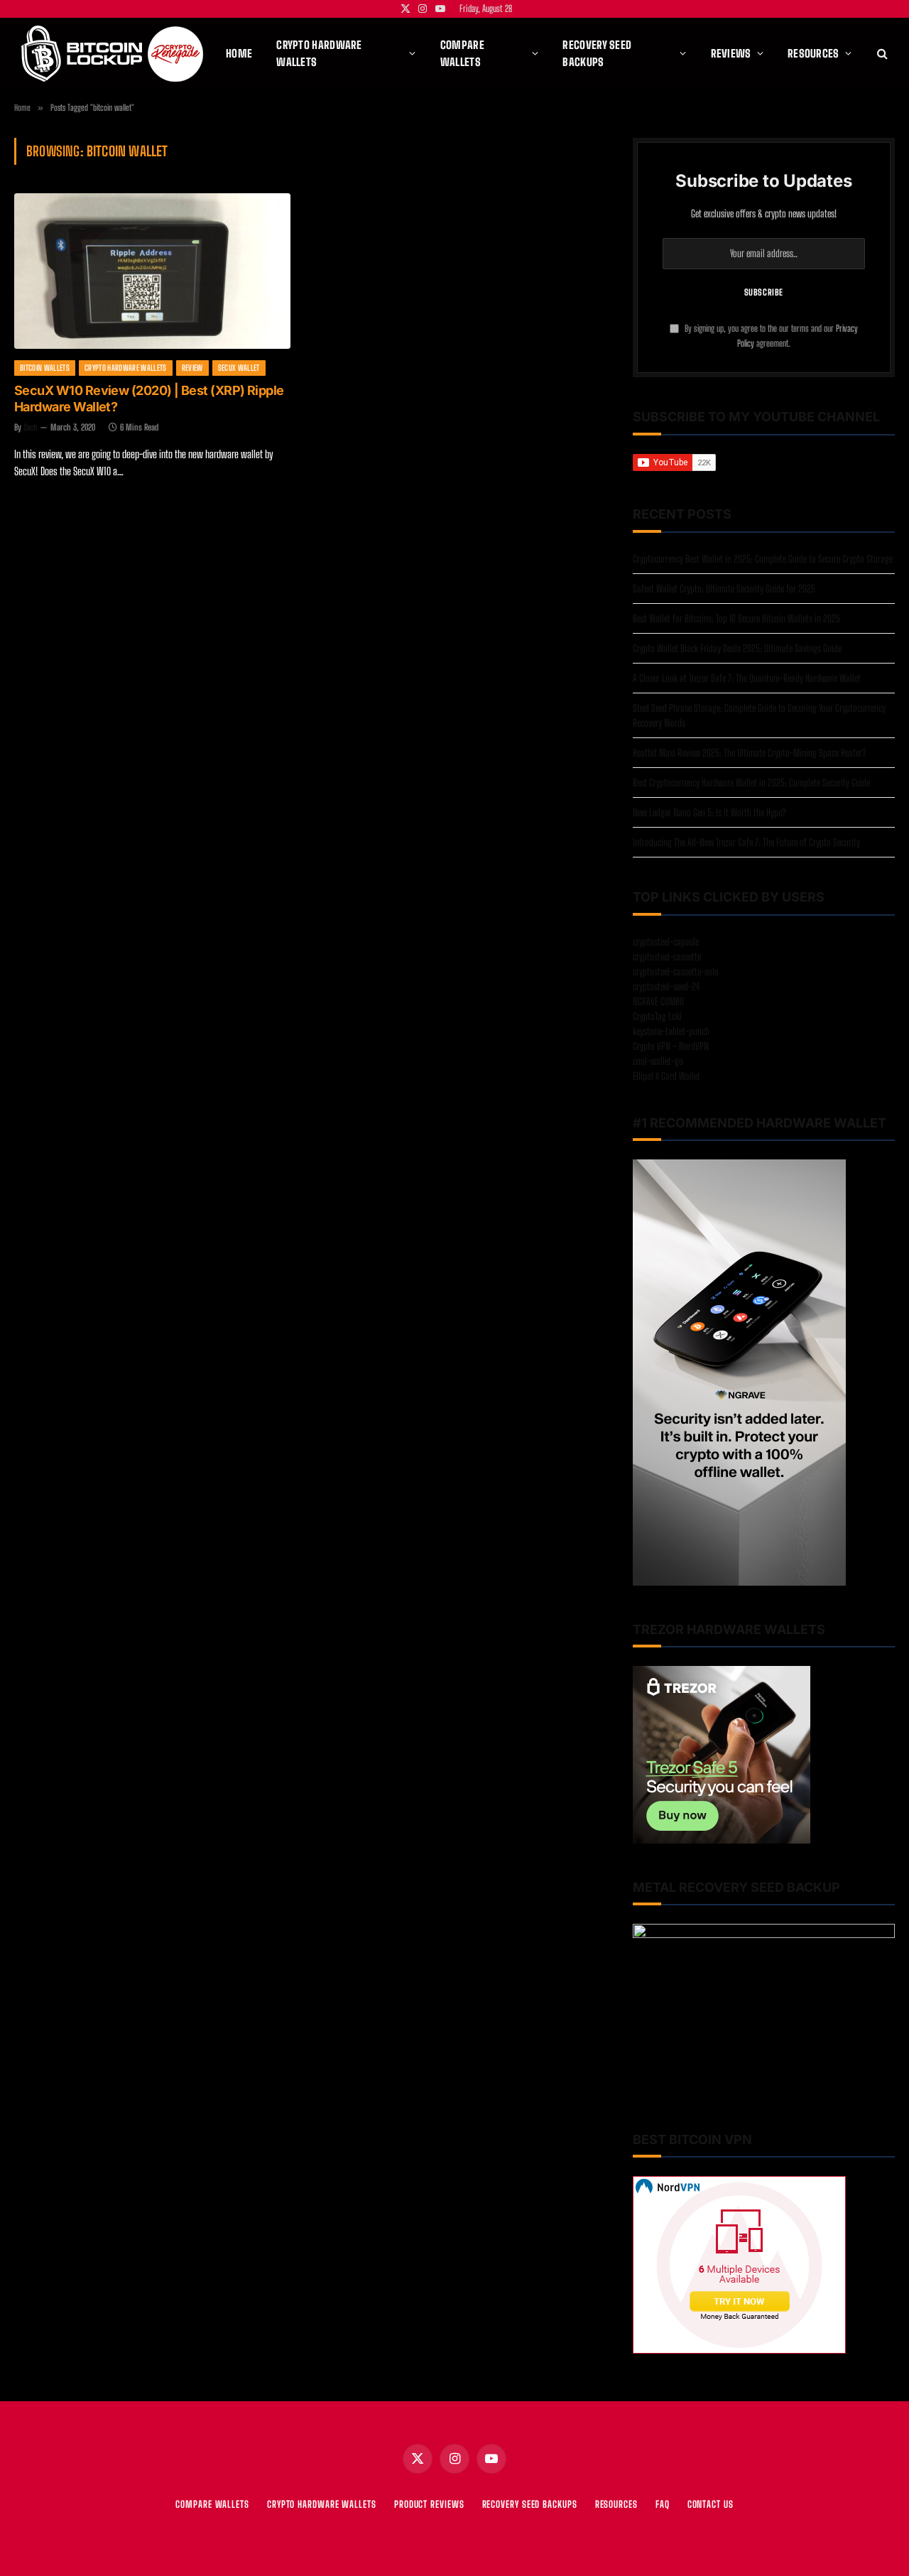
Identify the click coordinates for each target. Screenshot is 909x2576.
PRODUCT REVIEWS (429, 2504)
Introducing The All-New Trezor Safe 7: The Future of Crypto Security (746, 842)
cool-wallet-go (658, 1061)
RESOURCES (616, 2504)
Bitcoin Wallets (45, 368)
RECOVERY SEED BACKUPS (530, 2504)
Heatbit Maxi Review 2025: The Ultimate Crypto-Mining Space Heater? (749, 753)
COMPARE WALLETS (212, 2504)
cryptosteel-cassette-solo (676, 972)
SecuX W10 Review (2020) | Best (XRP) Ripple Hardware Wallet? (149, 399)
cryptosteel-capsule (666, 942)
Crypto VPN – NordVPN (671, 1046)
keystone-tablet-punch (671, 1031)
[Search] (881, 54)
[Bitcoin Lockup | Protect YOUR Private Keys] (112, 54)
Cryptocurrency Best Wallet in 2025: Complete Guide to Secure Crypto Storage (763, 559)
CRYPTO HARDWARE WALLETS (322, 2504)
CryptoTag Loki (657, 1016)
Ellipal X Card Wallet (666, 1076)
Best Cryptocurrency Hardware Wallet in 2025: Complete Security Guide (751, 783)
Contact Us (711, 2504)
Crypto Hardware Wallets (126, 368)
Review (192, 368)
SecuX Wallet (239, 368)
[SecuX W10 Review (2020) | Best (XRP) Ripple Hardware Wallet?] (152, 271)
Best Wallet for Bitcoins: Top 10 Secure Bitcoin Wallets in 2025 (736, 618)
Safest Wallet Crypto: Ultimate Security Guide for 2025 (724, 589)
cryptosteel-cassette (667, 957)
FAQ (663, 2504)
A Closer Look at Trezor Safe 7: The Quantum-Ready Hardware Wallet (747, 678)
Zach (31, 427)
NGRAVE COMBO (658, 1001)
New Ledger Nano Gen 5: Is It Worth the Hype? (709, 812)
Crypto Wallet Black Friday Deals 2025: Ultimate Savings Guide (737, 648)
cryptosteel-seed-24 (666, 986)
